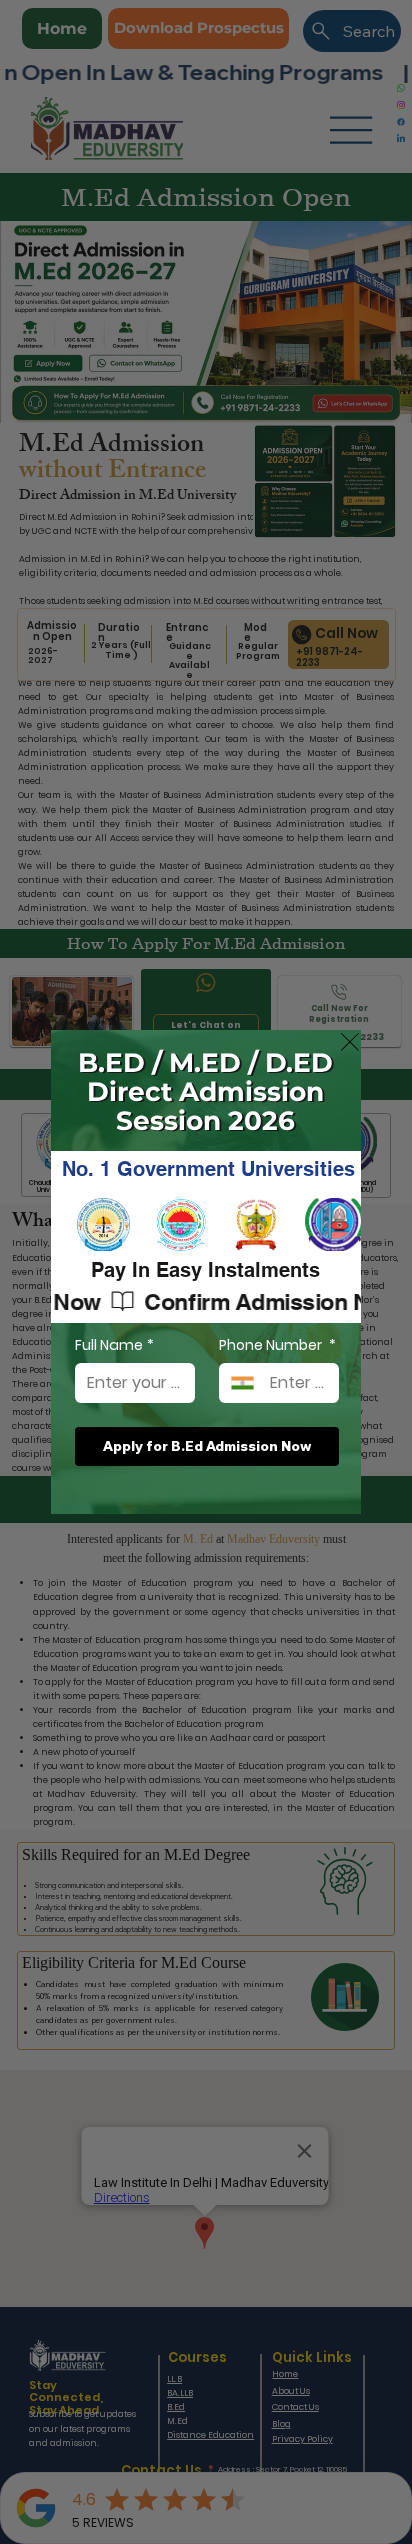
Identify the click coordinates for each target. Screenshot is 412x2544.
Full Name (114, 1345)
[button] (350, 1043)
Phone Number (277, 1345)
